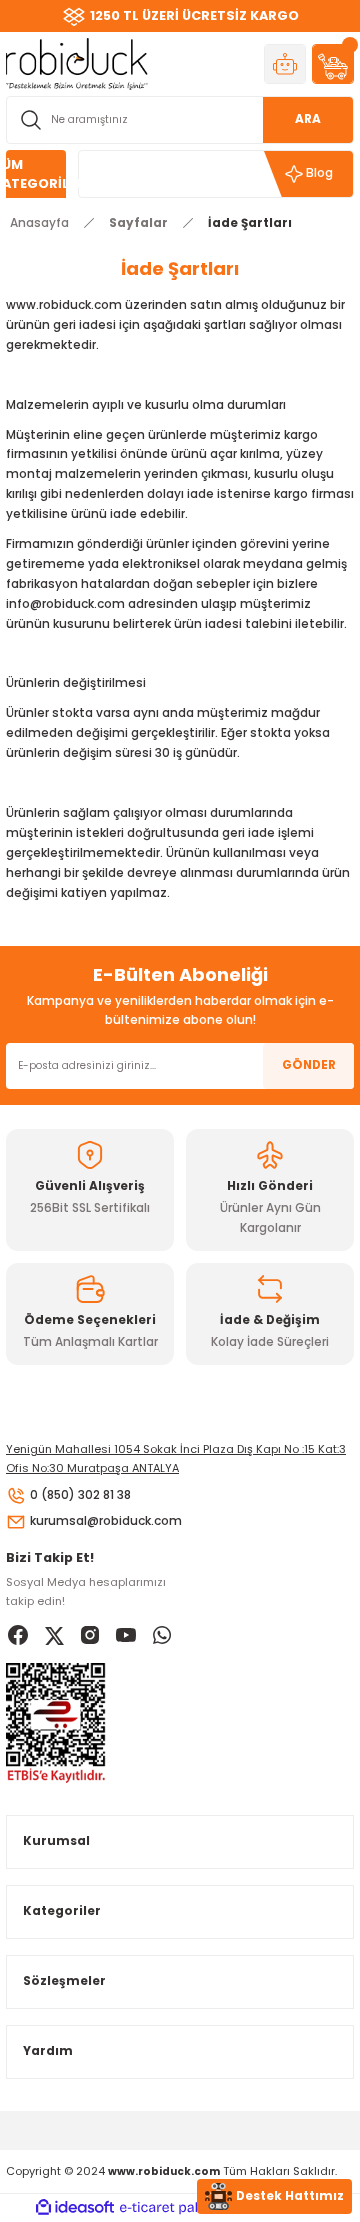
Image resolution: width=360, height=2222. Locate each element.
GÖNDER (309, 1065)
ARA (308, 119)
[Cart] (333, 64)
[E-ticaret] (177, 2208)
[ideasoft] (75, 2208)
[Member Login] (285, 64)
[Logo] (77, 63)
